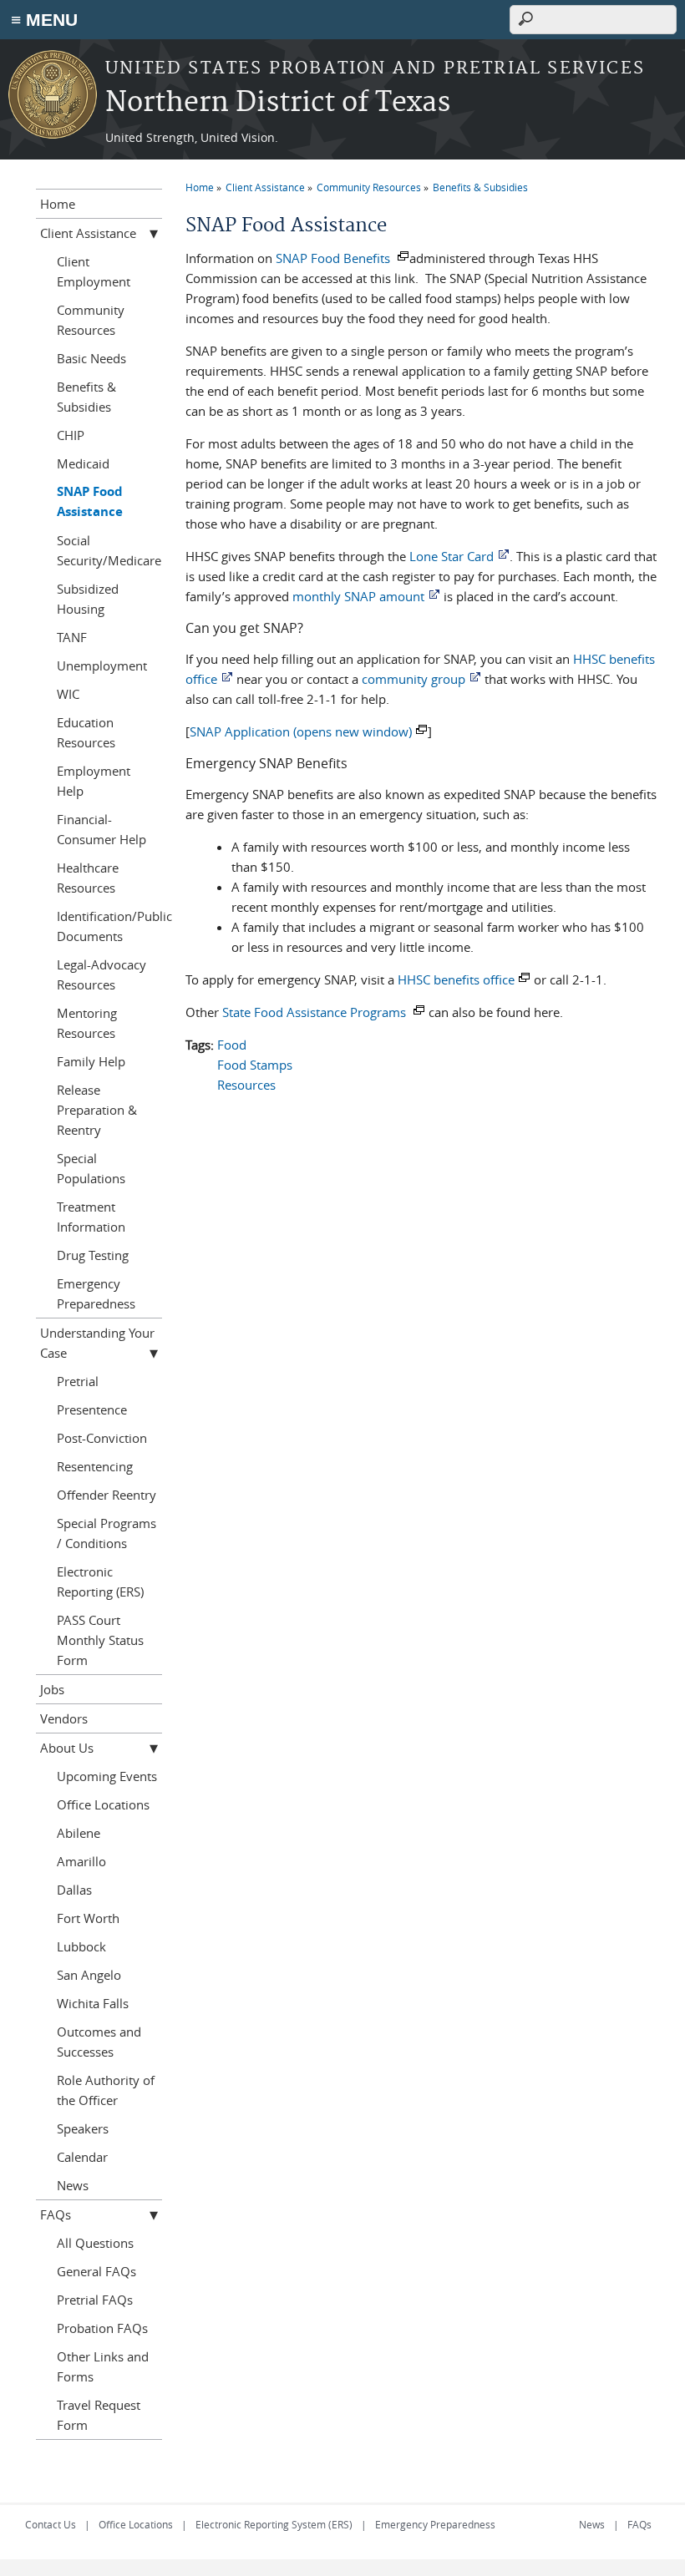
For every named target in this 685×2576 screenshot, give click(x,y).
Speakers (83, 2128)
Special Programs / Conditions (107, 1533)
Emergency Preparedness (96, 1293)
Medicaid (83, 463)
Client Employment (94, 271)
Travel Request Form (99, 2415)
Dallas (74, 1890)
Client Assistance (265, 187)
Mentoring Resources (87, 1023)
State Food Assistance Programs (316, 1012)
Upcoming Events (107, 1776)
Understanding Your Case (97, 1343)
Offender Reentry (107, 1495)
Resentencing (95, 1466)
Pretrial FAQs (95, 2300)
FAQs (56, 2214)
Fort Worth (88, 1918)
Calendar (82, 2157)
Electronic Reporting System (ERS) (274, 2524)
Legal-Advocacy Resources (101, 974)
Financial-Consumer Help (101, 829)
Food (232, 1045)
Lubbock (81, 1946)
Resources (246, 1085)
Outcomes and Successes (99, 2042)
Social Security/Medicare (109, 550)
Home (200, 187)
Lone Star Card (452, 556)
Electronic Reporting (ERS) (100, 1582)
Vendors (64, 1718)
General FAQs (96, 2271)
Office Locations (103, 1804)
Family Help (91, 1061)
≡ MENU (44, 20)
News (73, 2185)
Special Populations (91, 1168)
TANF (72, 637)
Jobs (52, 1689)
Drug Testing (93, 1255)
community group (414, 679)
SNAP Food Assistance (90, 501)
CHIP (71, 435)
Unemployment (102, 666)
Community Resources (369, 187)
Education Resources (86, 732)
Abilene (79, 1833)
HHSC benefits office (456, 979)
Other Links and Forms (103, 2366)
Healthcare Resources (88, 878)
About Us (67, 1748)
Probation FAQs (102, 2328)
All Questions (95, 2243)
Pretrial (78, 1381)
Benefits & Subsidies (480, 187)
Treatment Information (91, 1217)
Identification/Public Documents (110, 926)
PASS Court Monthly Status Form (100, 1640)
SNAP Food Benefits (335, 258)
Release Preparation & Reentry (97, 1110)
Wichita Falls (93, 2003)
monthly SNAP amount (358, 596)
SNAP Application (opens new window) (301, 731)
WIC (68, 694)
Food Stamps (255, 1065)
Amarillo (81, 1861)
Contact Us (51, 2524)
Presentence (92, 1409)
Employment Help (94, 781)
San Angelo (89, 1975)
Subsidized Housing (88, 599)
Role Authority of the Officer (106, 2090)
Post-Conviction (102, 1438)
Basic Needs (91, 358)
